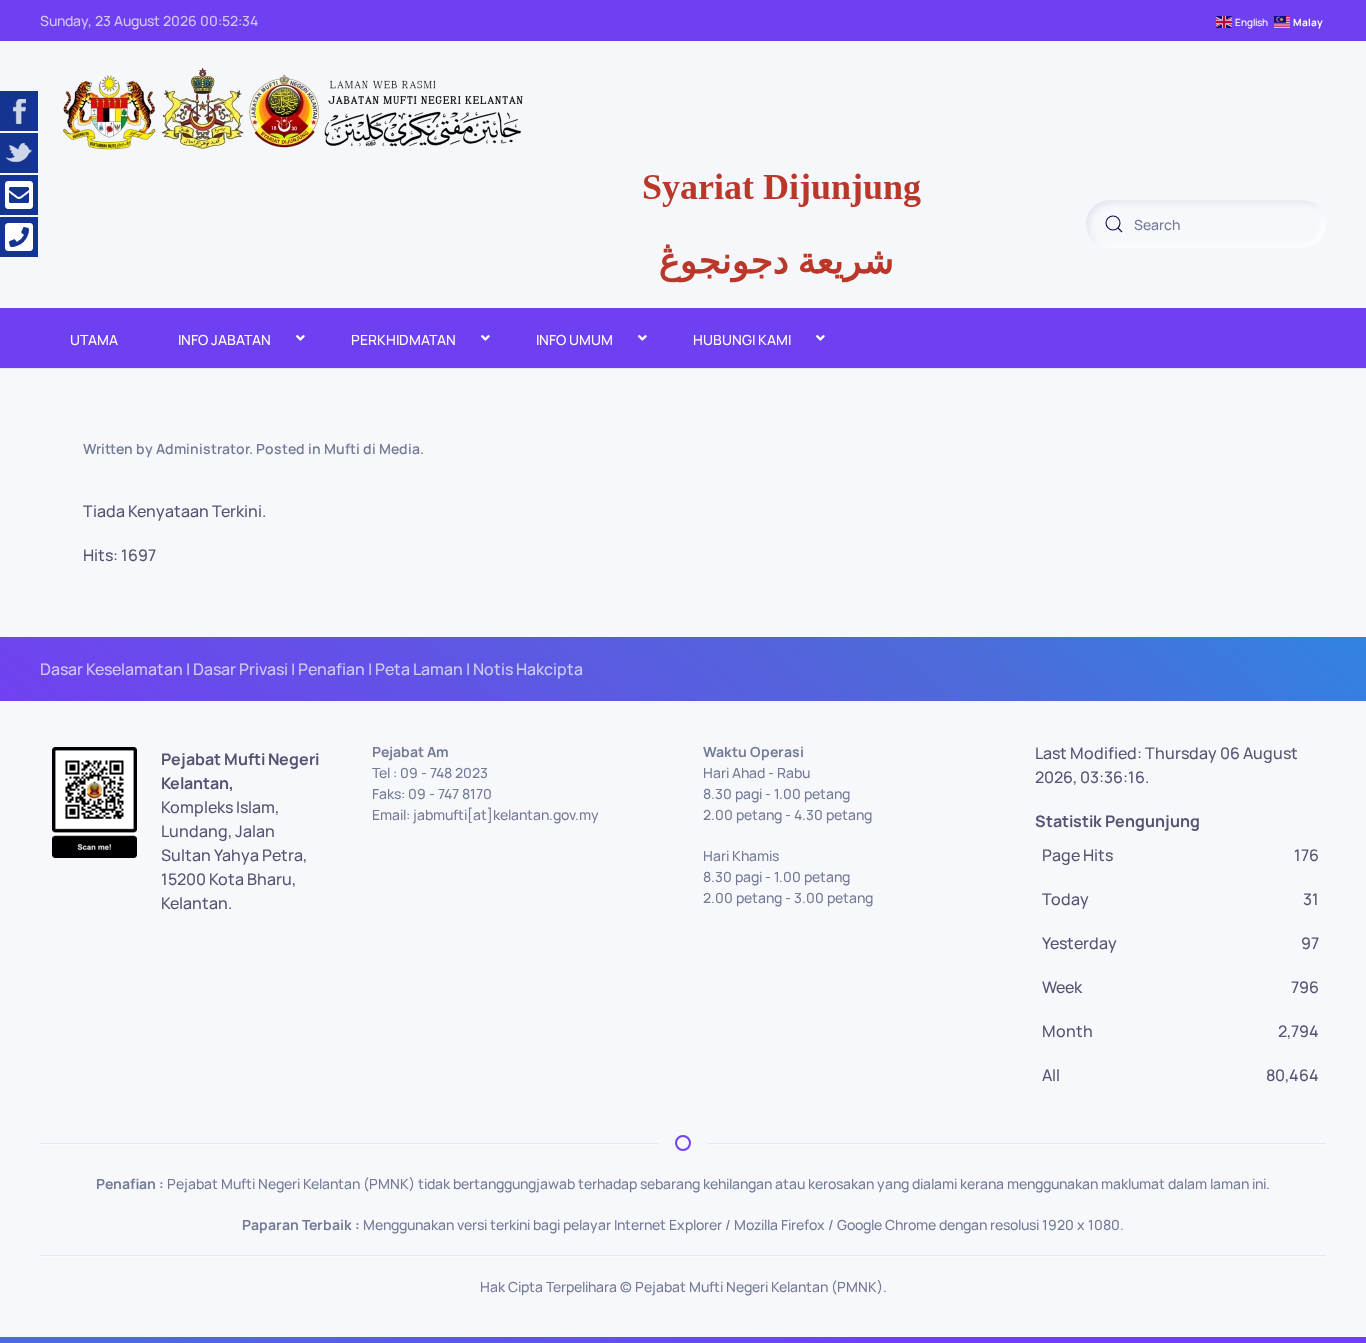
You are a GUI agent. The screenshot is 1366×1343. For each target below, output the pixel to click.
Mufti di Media (372, 448)
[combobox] (1206, 224)
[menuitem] (94, 338)
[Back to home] (290, 110)
